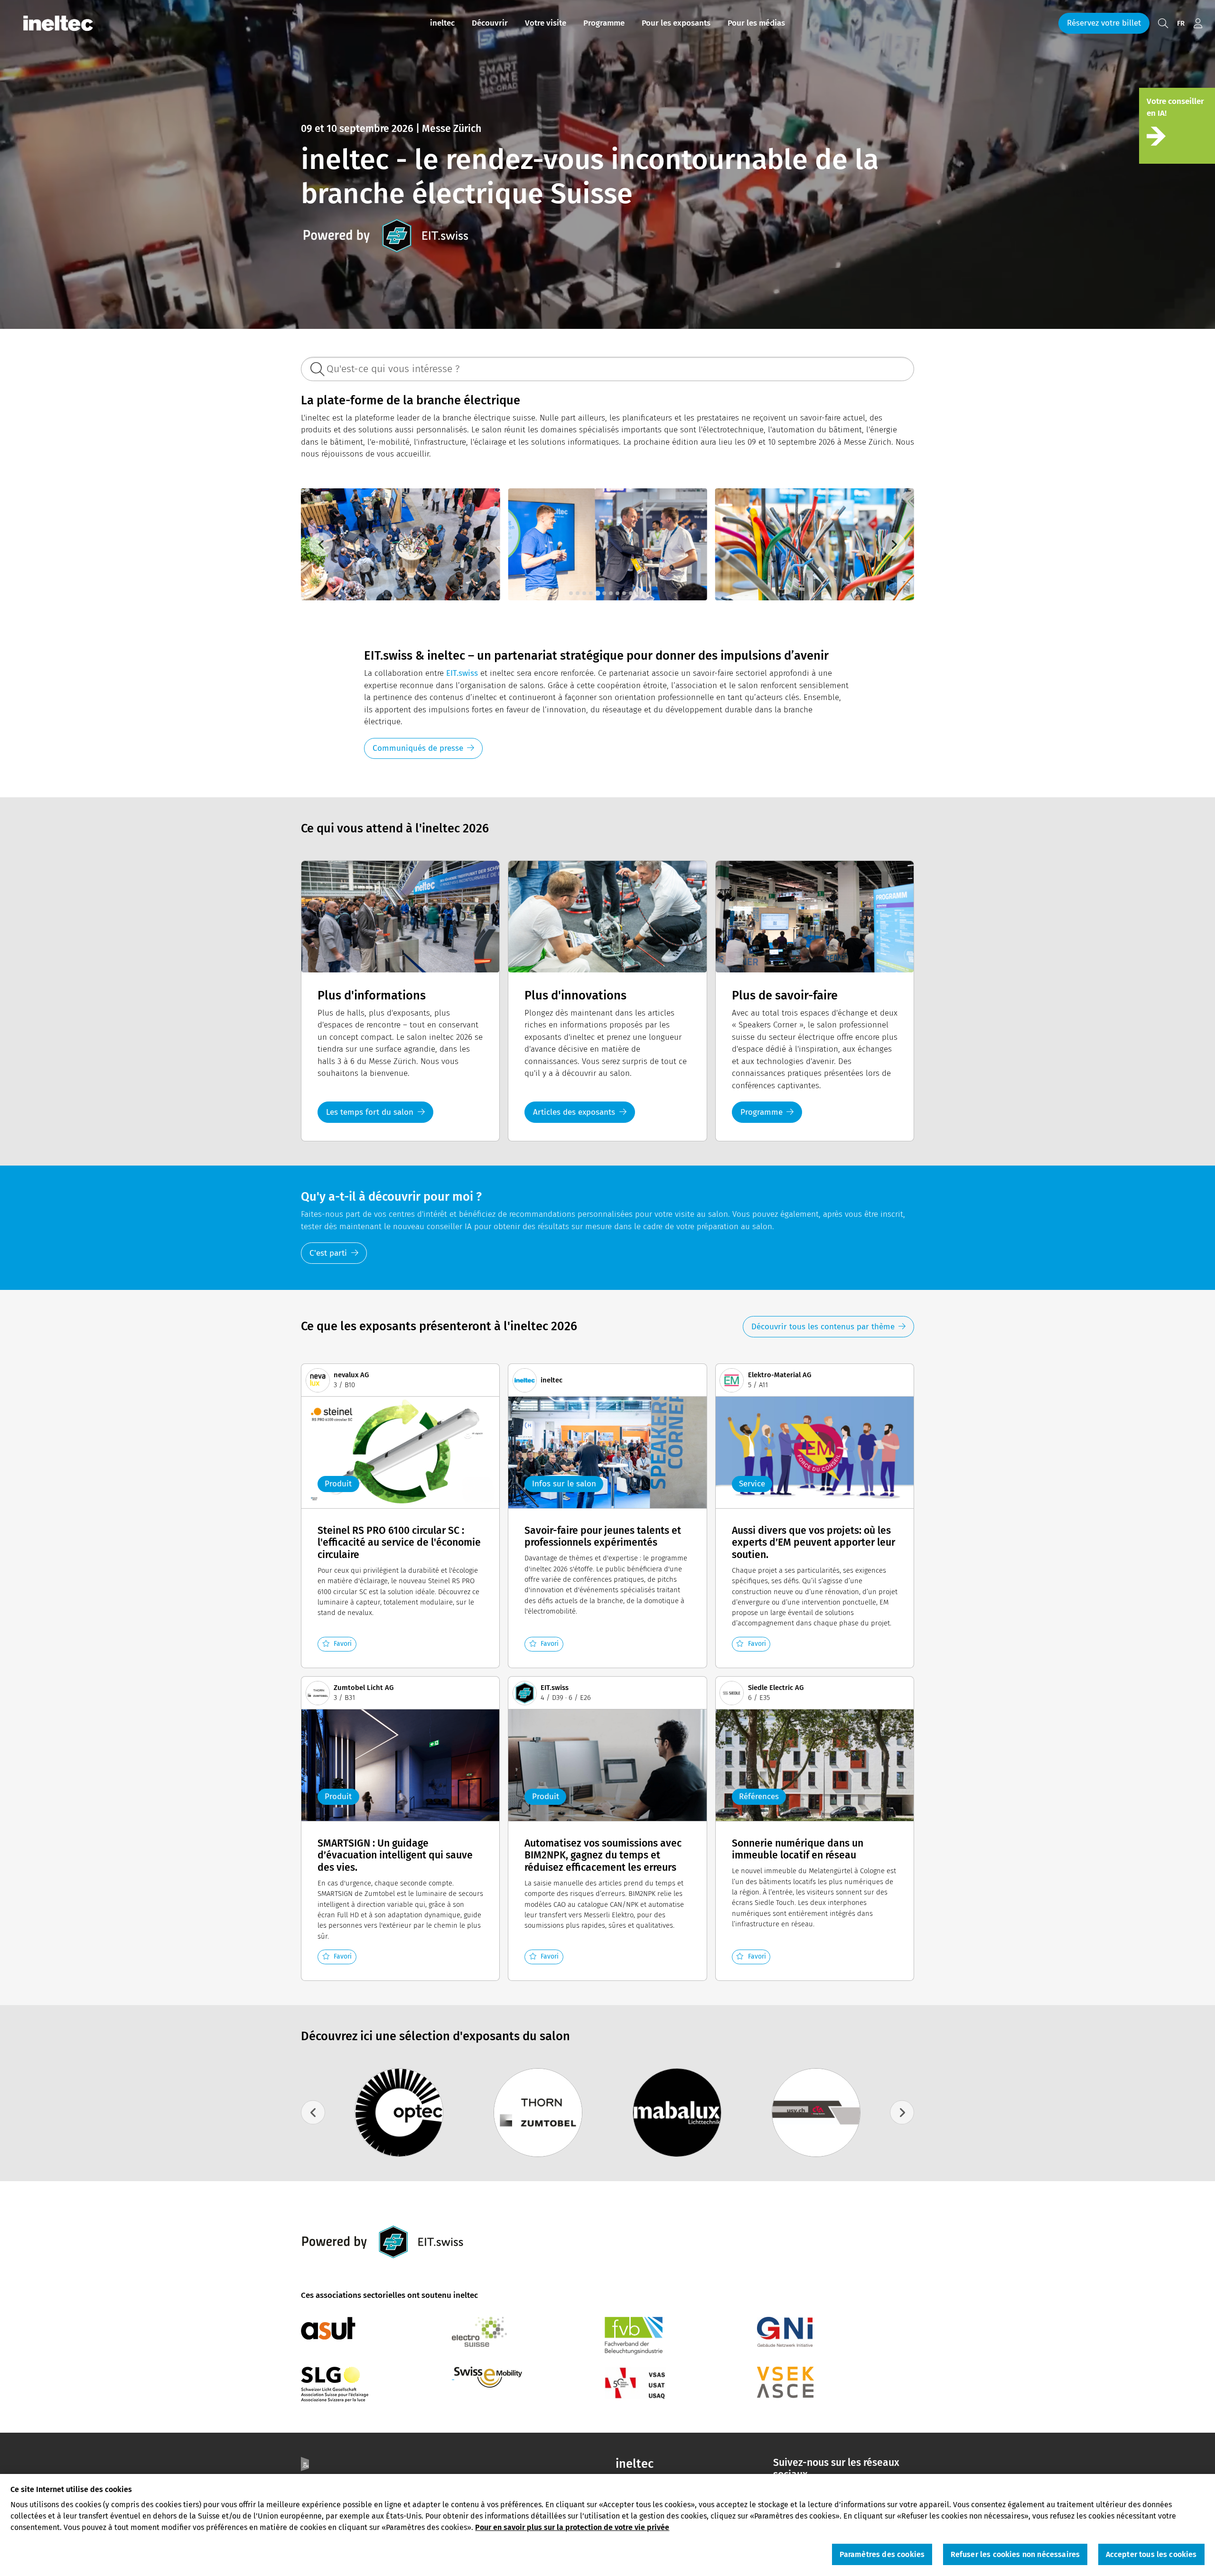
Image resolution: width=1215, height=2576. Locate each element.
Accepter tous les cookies (1151, 2555)
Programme (604, 23)
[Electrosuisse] (399, 2113)
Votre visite (546, 23)
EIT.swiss (462, 673)
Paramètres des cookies (882, 2555)
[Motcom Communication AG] (538, 2113)
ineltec (442, 23)
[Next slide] (894, 545)
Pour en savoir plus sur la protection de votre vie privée (572, 2527)
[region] (607, 2525)
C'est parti (328, 1253)
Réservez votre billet (1104, 23)
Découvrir (490, 23)
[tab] (571, 593)
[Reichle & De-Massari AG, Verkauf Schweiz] (677, 2113)
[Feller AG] (816, 2113)
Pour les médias (756, 23)
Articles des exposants (574, 1112)
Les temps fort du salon (370, 1112)
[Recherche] (1163, 23)
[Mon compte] (1198, 23)
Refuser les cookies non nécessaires (1015, 2555)
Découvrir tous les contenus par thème (823, 1327)
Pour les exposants (676, 23)
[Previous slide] (321, 545)
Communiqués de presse (418, 748)
